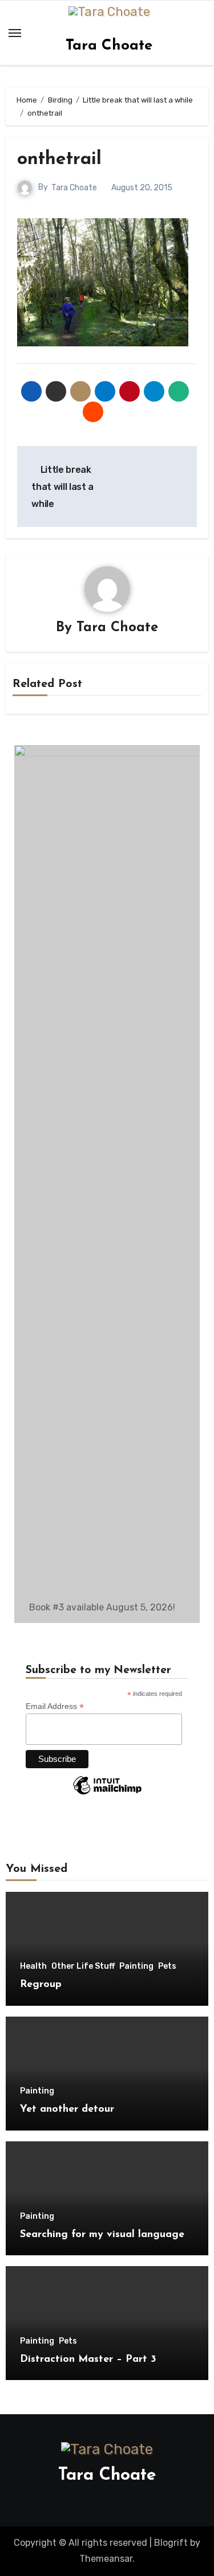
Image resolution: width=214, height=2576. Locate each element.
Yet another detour (67, 2109)
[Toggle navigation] (15, 33)
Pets (167, 1966)
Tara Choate (109, 46)
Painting (136, 1966)
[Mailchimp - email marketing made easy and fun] (107, 1794)
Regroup (41, 1985)
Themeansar (106, 2559)
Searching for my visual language (102, 2235)
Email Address (55, 1706)
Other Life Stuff (83, 1966)
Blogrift (171, 2543)
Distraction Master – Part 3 (88, 2360)
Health (33, 1966)
